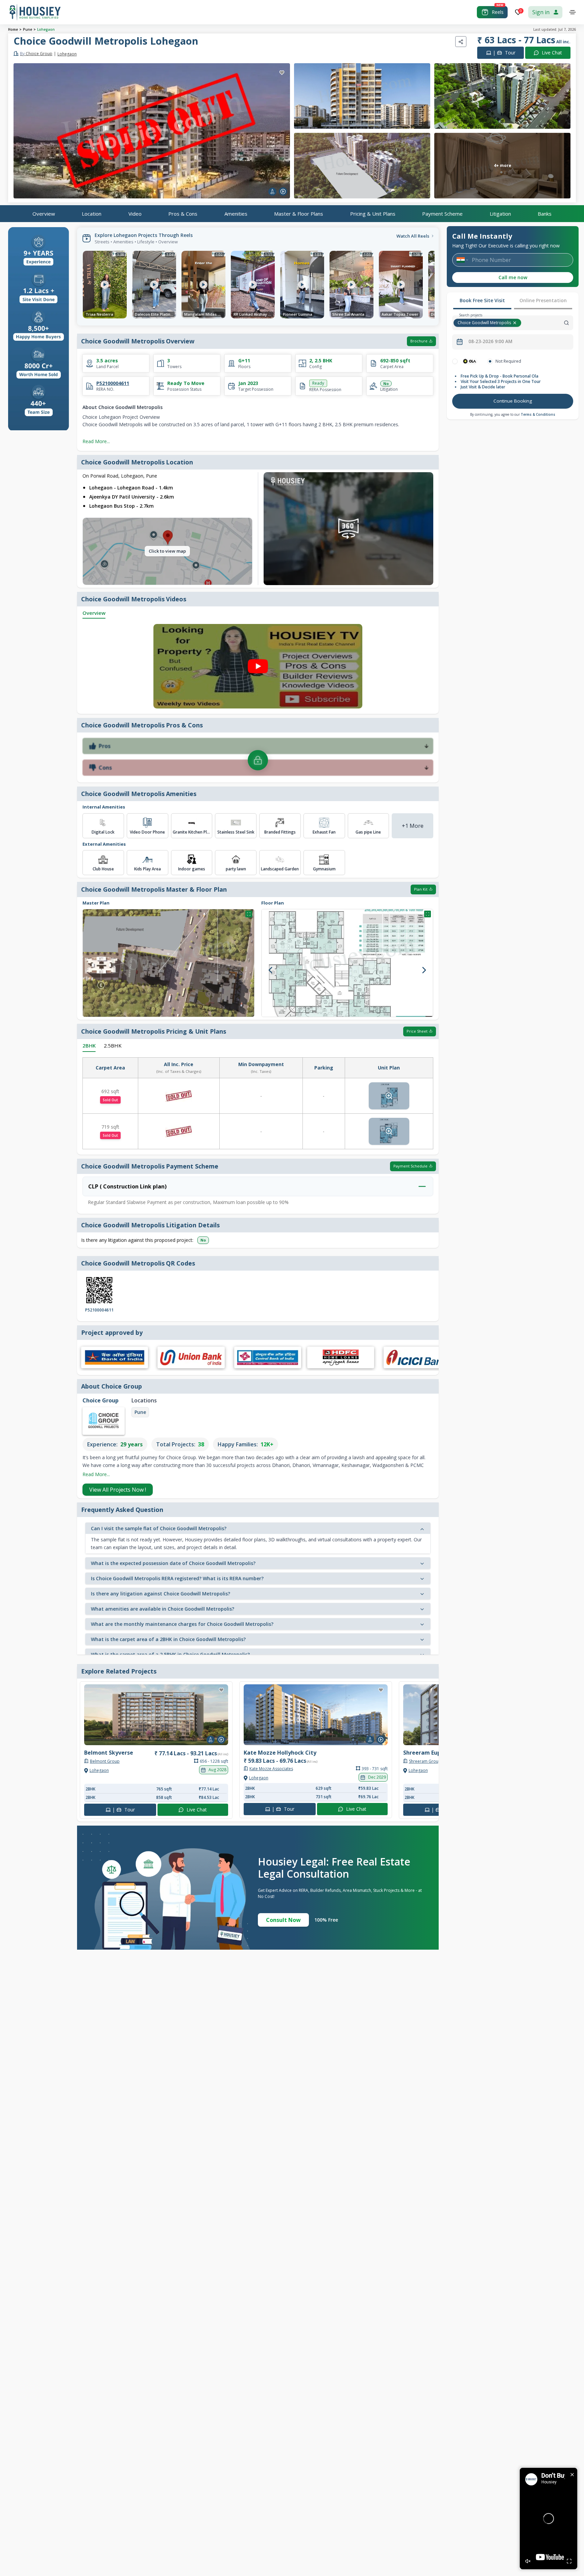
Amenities (236, 213)
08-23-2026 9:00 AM (490, 341)
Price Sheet (417, 1031)
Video (135, 213)
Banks (545, 213)
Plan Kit (421, 889)
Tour (504, 53)
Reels (498, 12)
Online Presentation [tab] (543, 300)
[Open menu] (573, 12)
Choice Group (36, 54)
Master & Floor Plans (299, 213)
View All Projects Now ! (118, 1490)
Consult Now (283, 1920)
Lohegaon (46, 29)
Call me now (513, 277)
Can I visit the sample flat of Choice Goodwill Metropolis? (159, 1528)
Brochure (419, 341)
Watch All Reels (413, 236)
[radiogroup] (513, 361)
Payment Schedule (410, 1166)
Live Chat (552, 53)
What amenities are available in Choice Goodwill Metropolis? (163, 1609)
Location (92, 213)
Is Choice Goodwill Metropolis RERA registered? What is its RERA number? (177, 1578)
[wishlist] (282, 73)
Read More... (96, 441)
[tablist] (513, 301)
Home (13, 29)
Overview (44, 213)
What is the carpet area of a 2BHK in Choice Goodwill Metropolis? (168, 1639)
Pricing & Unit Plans (373, 213)
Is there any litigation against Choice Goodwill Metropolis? (161, 1594)
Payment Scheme (442, 213)
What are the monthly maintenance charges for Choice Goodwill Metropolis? (182, 1624)
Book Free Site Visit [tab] (482, 300)
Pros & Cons (183, 213)
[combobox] (548, 323)
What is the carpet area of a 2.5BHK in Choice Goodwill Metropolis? (170, 1654)
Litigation (500, 213)
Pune (28, 29)
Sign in (541, 12)
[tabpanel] (513, 384)
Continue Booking (513, 401)
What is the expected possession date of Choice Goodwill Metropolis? (173, 1563)
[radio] (455, 361)
